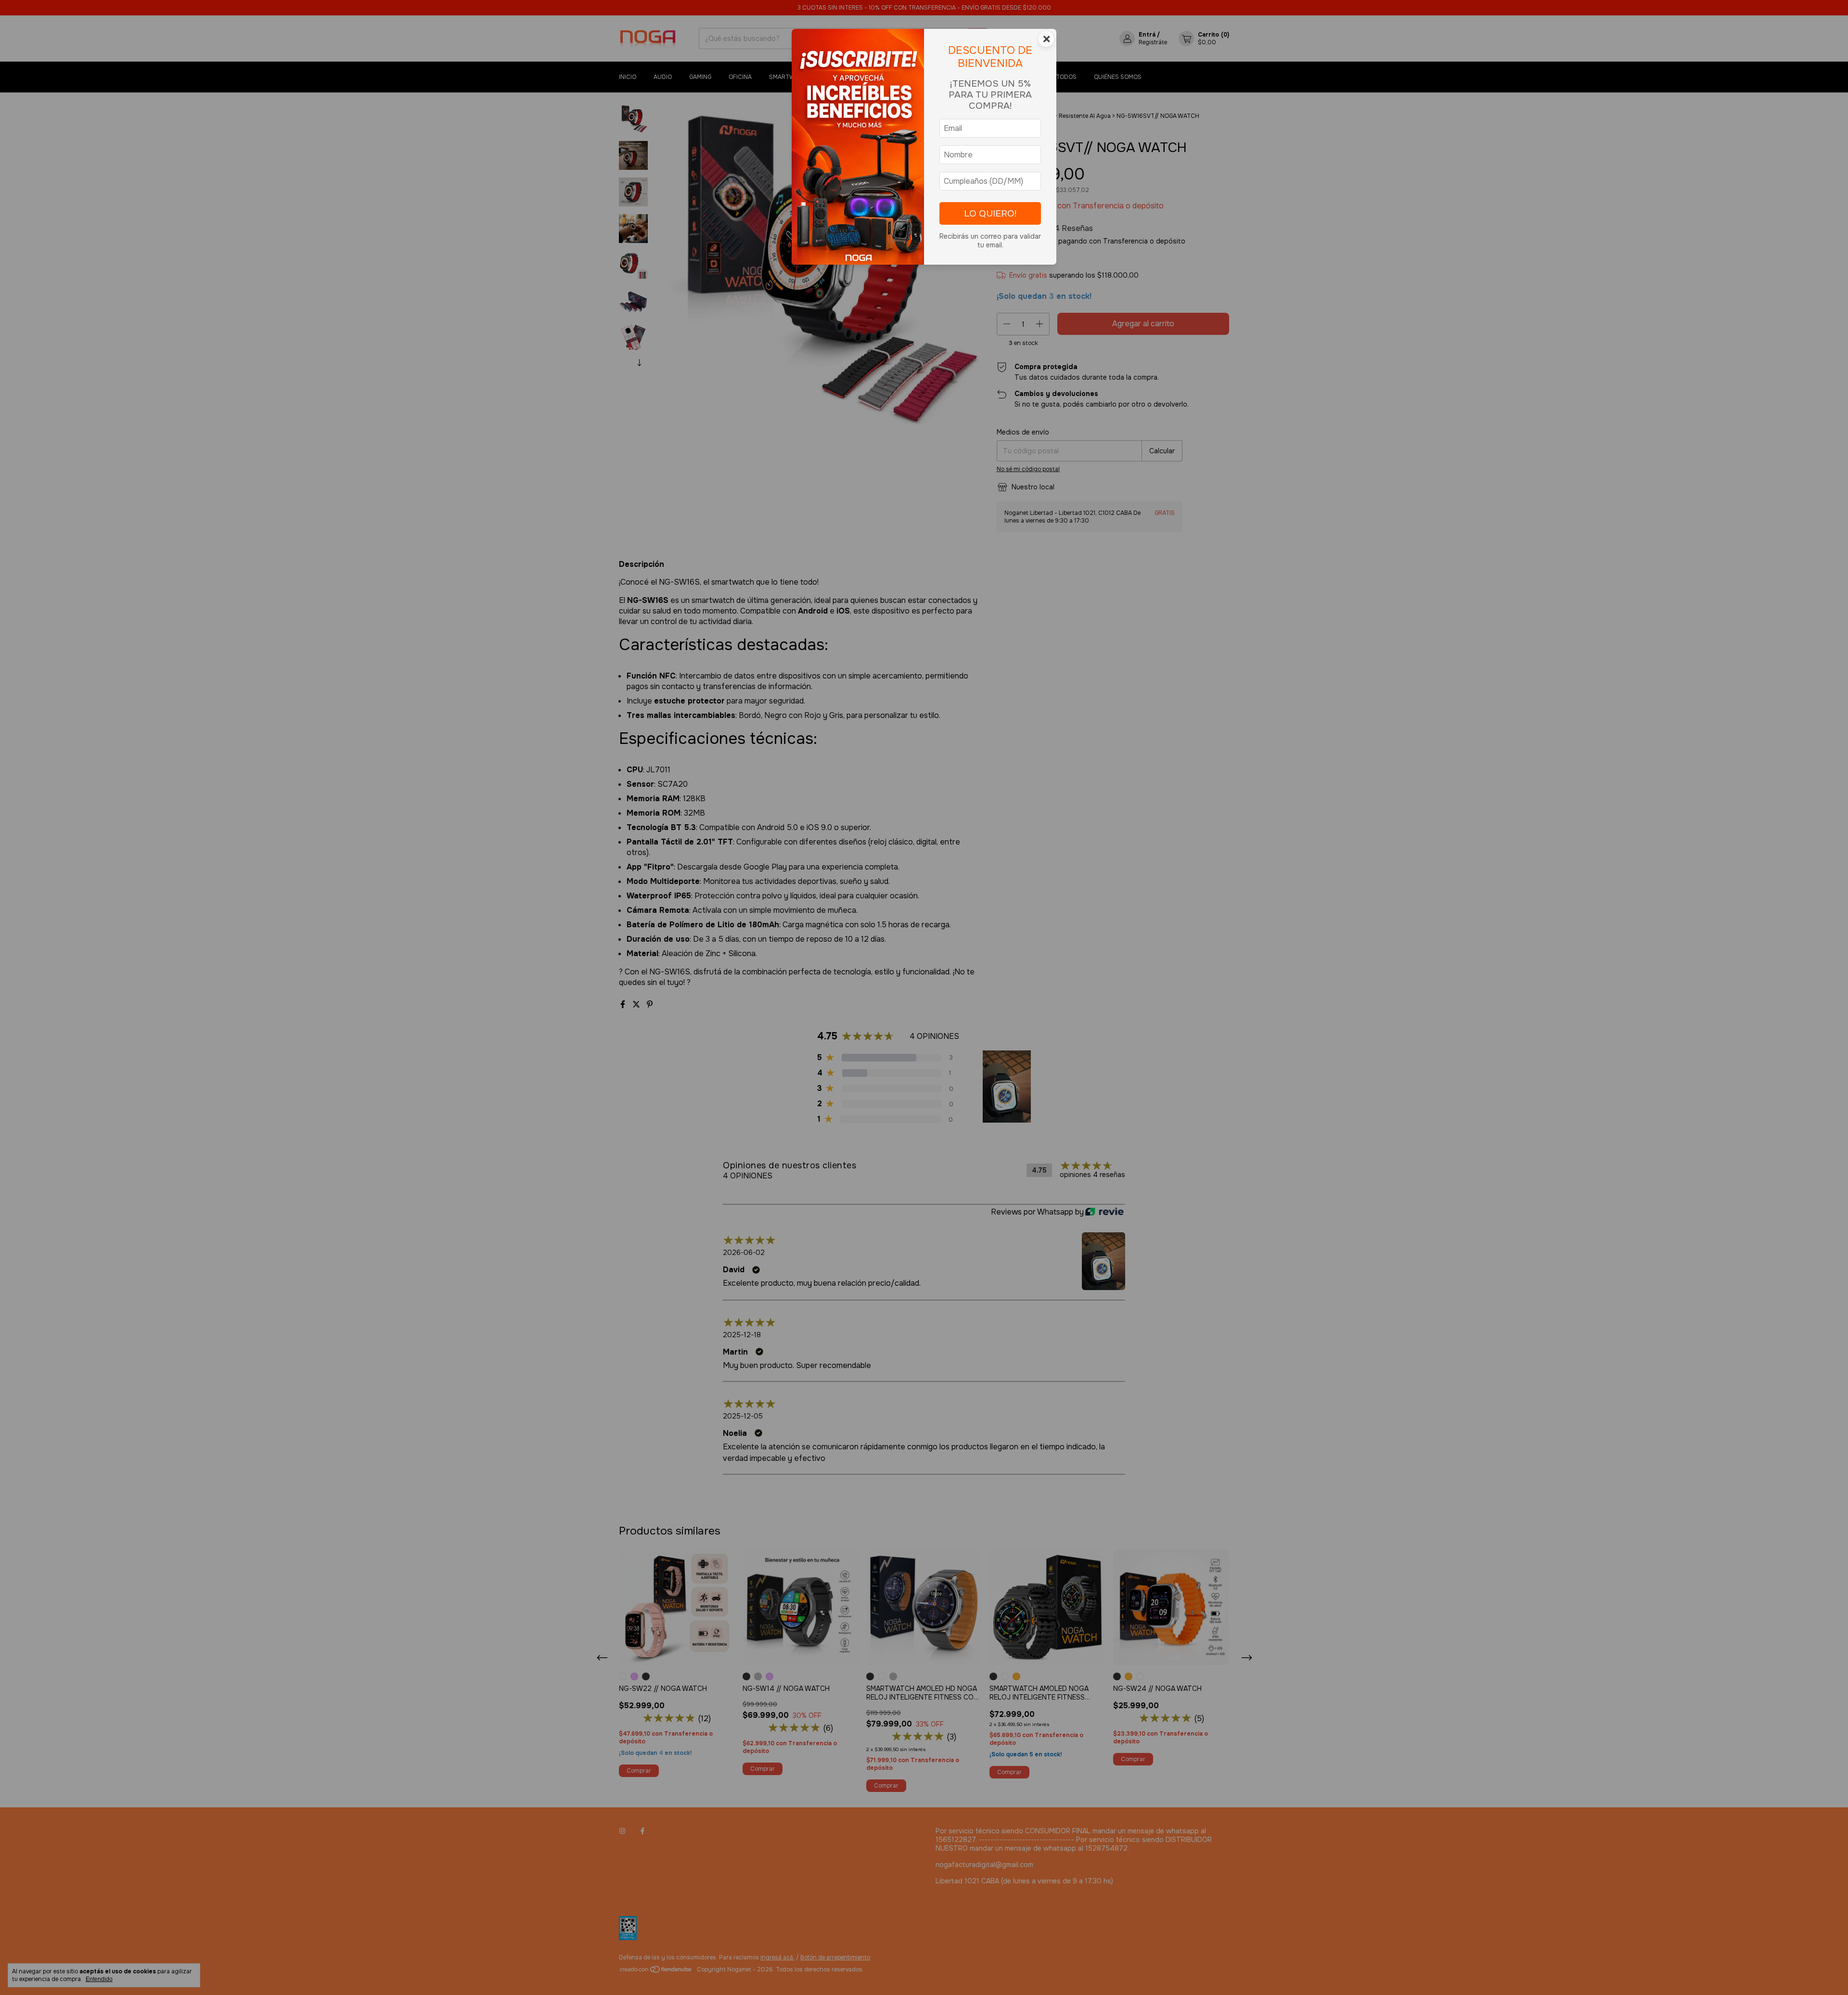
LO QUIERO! (990, 213)
